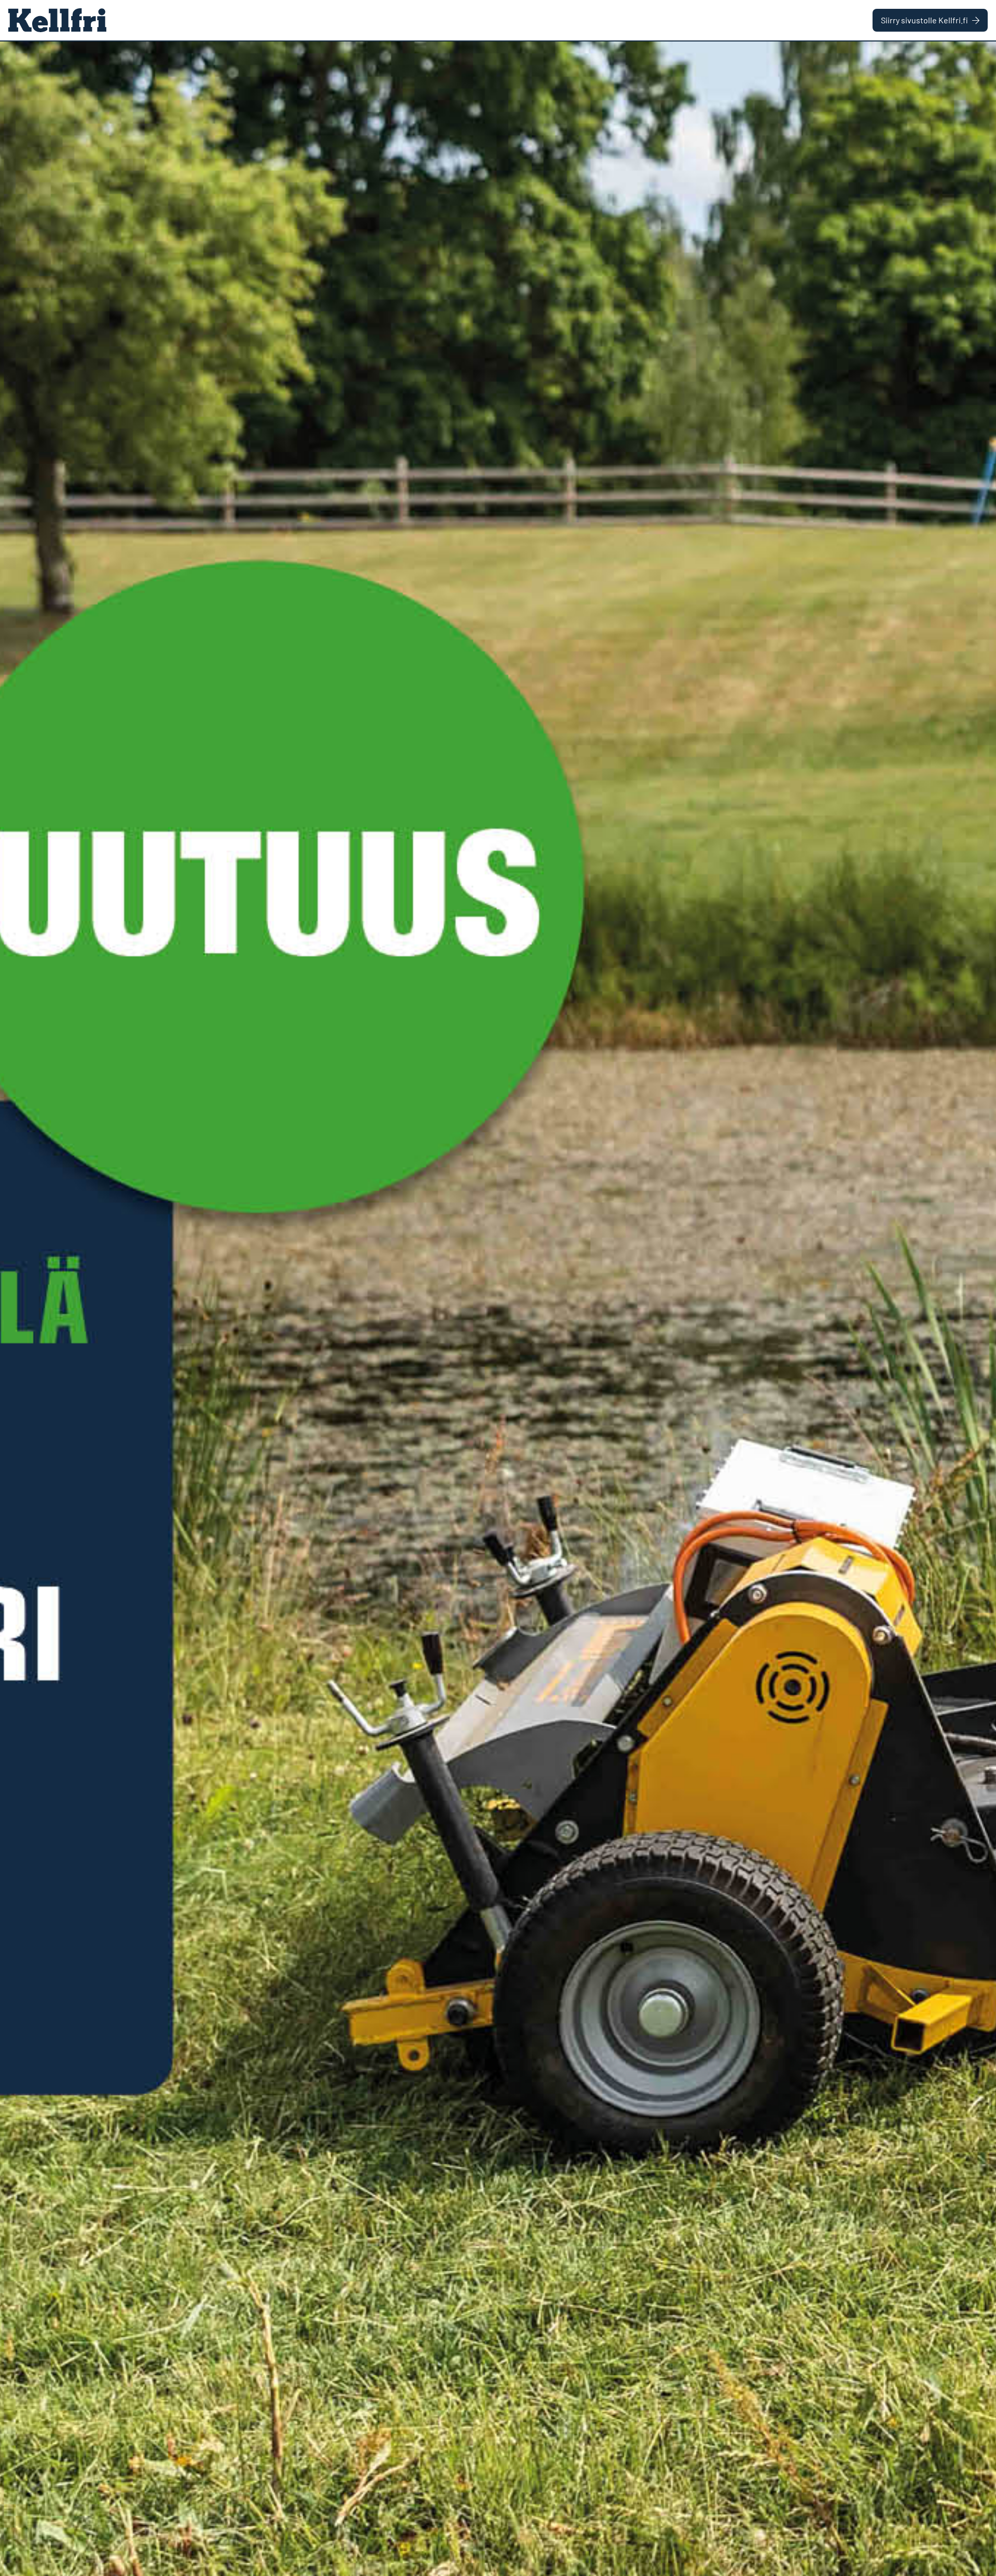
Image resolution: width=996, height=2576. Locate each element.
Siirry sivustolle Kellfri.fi (924, 20)
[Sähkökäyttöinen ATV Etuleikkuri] (498, 1309)
